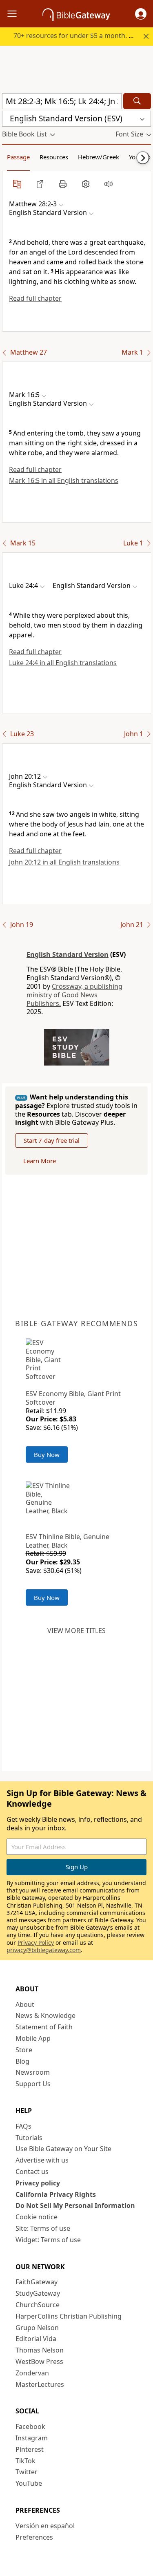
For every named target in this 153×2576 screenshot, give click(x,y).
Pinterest (30, 2449)
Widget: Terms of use (48, 2240)
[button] (141, 14)
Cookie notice (37, 2217)
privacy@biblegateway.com (44, 1950)
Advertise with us (42, 2160)
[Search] (137, 101)
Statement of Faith (44, 2027)
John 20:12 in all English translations (64, 862)
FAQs (23, 2126)
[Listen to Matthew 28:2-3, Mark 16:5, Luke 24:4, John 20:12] (109, 184)
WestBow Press (39, 2362)
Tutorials (29, 2138)
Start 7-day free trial (52, 1140)
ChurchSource (38, 2305)
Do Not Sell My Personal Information (75, 2205)
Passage (18, 157)
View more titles (76, 1631)
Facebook (30, 2426)
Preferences (34, 2537)
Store (24, 2050)
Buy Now (47, 1454)
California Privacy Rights (56, 2194)
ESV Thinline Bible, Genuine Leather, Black (68, 1541)
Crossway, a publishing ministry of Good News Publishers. (74, 995)
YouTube (29, 2483)
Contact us (32, 2172)
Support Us (33, 2084)
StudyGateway (38, 2293)
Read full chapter (35, 298)
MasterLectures (40, 2384)
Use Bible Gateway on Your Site (63, 2149)
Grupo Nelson (37, 2328)
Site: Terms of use (43, 2228)
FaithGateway (37, 2282)
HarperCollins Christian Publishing (69, 2316)
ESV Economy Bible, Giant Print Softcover (73, 1398)
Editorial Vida (36, 2339)
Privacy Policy (36, 1943)
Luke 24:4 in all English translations (63, 663)
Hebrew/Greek (99, 157)
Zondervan (32, 2373)
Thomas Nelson (40, 2350)
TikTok (25, 2461)
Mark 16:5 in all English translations (64, 480)
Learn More (40, 1161)
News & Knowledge (45, 2015)
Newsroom (33, 2072)
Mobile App (33, 2038)
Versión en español (45, 2526)
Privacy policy (38, 2183)
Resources (54, 157)
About (25, 2004)
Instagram (32, 2438)
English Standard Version (68, 954)
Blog (22, 2061)
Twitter (27, 2472)
